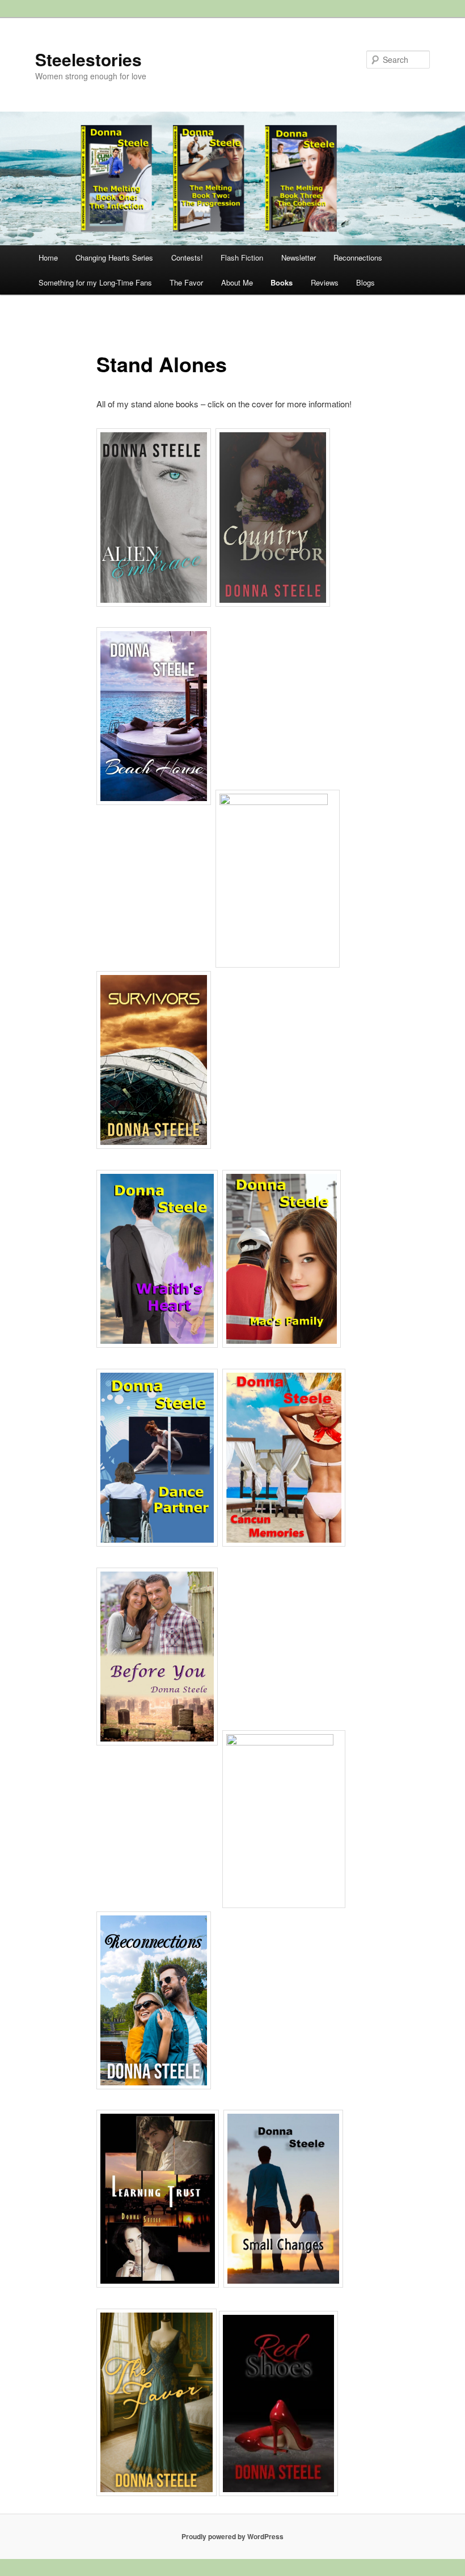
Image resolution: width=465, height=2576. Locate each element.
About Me (237, 282)
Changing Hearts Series (114, 257)
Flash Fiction (242, 257)
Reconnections (358, 257)
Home (48, 257)
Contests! (187, 257)
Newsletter (299, 257)
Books (282, 282)
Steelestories (88, 59)
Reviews (325, 282)
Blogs (365, 282)
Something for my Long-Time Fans (95, 282)
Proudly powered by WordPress (232, 2536)
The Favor (186, 282)
